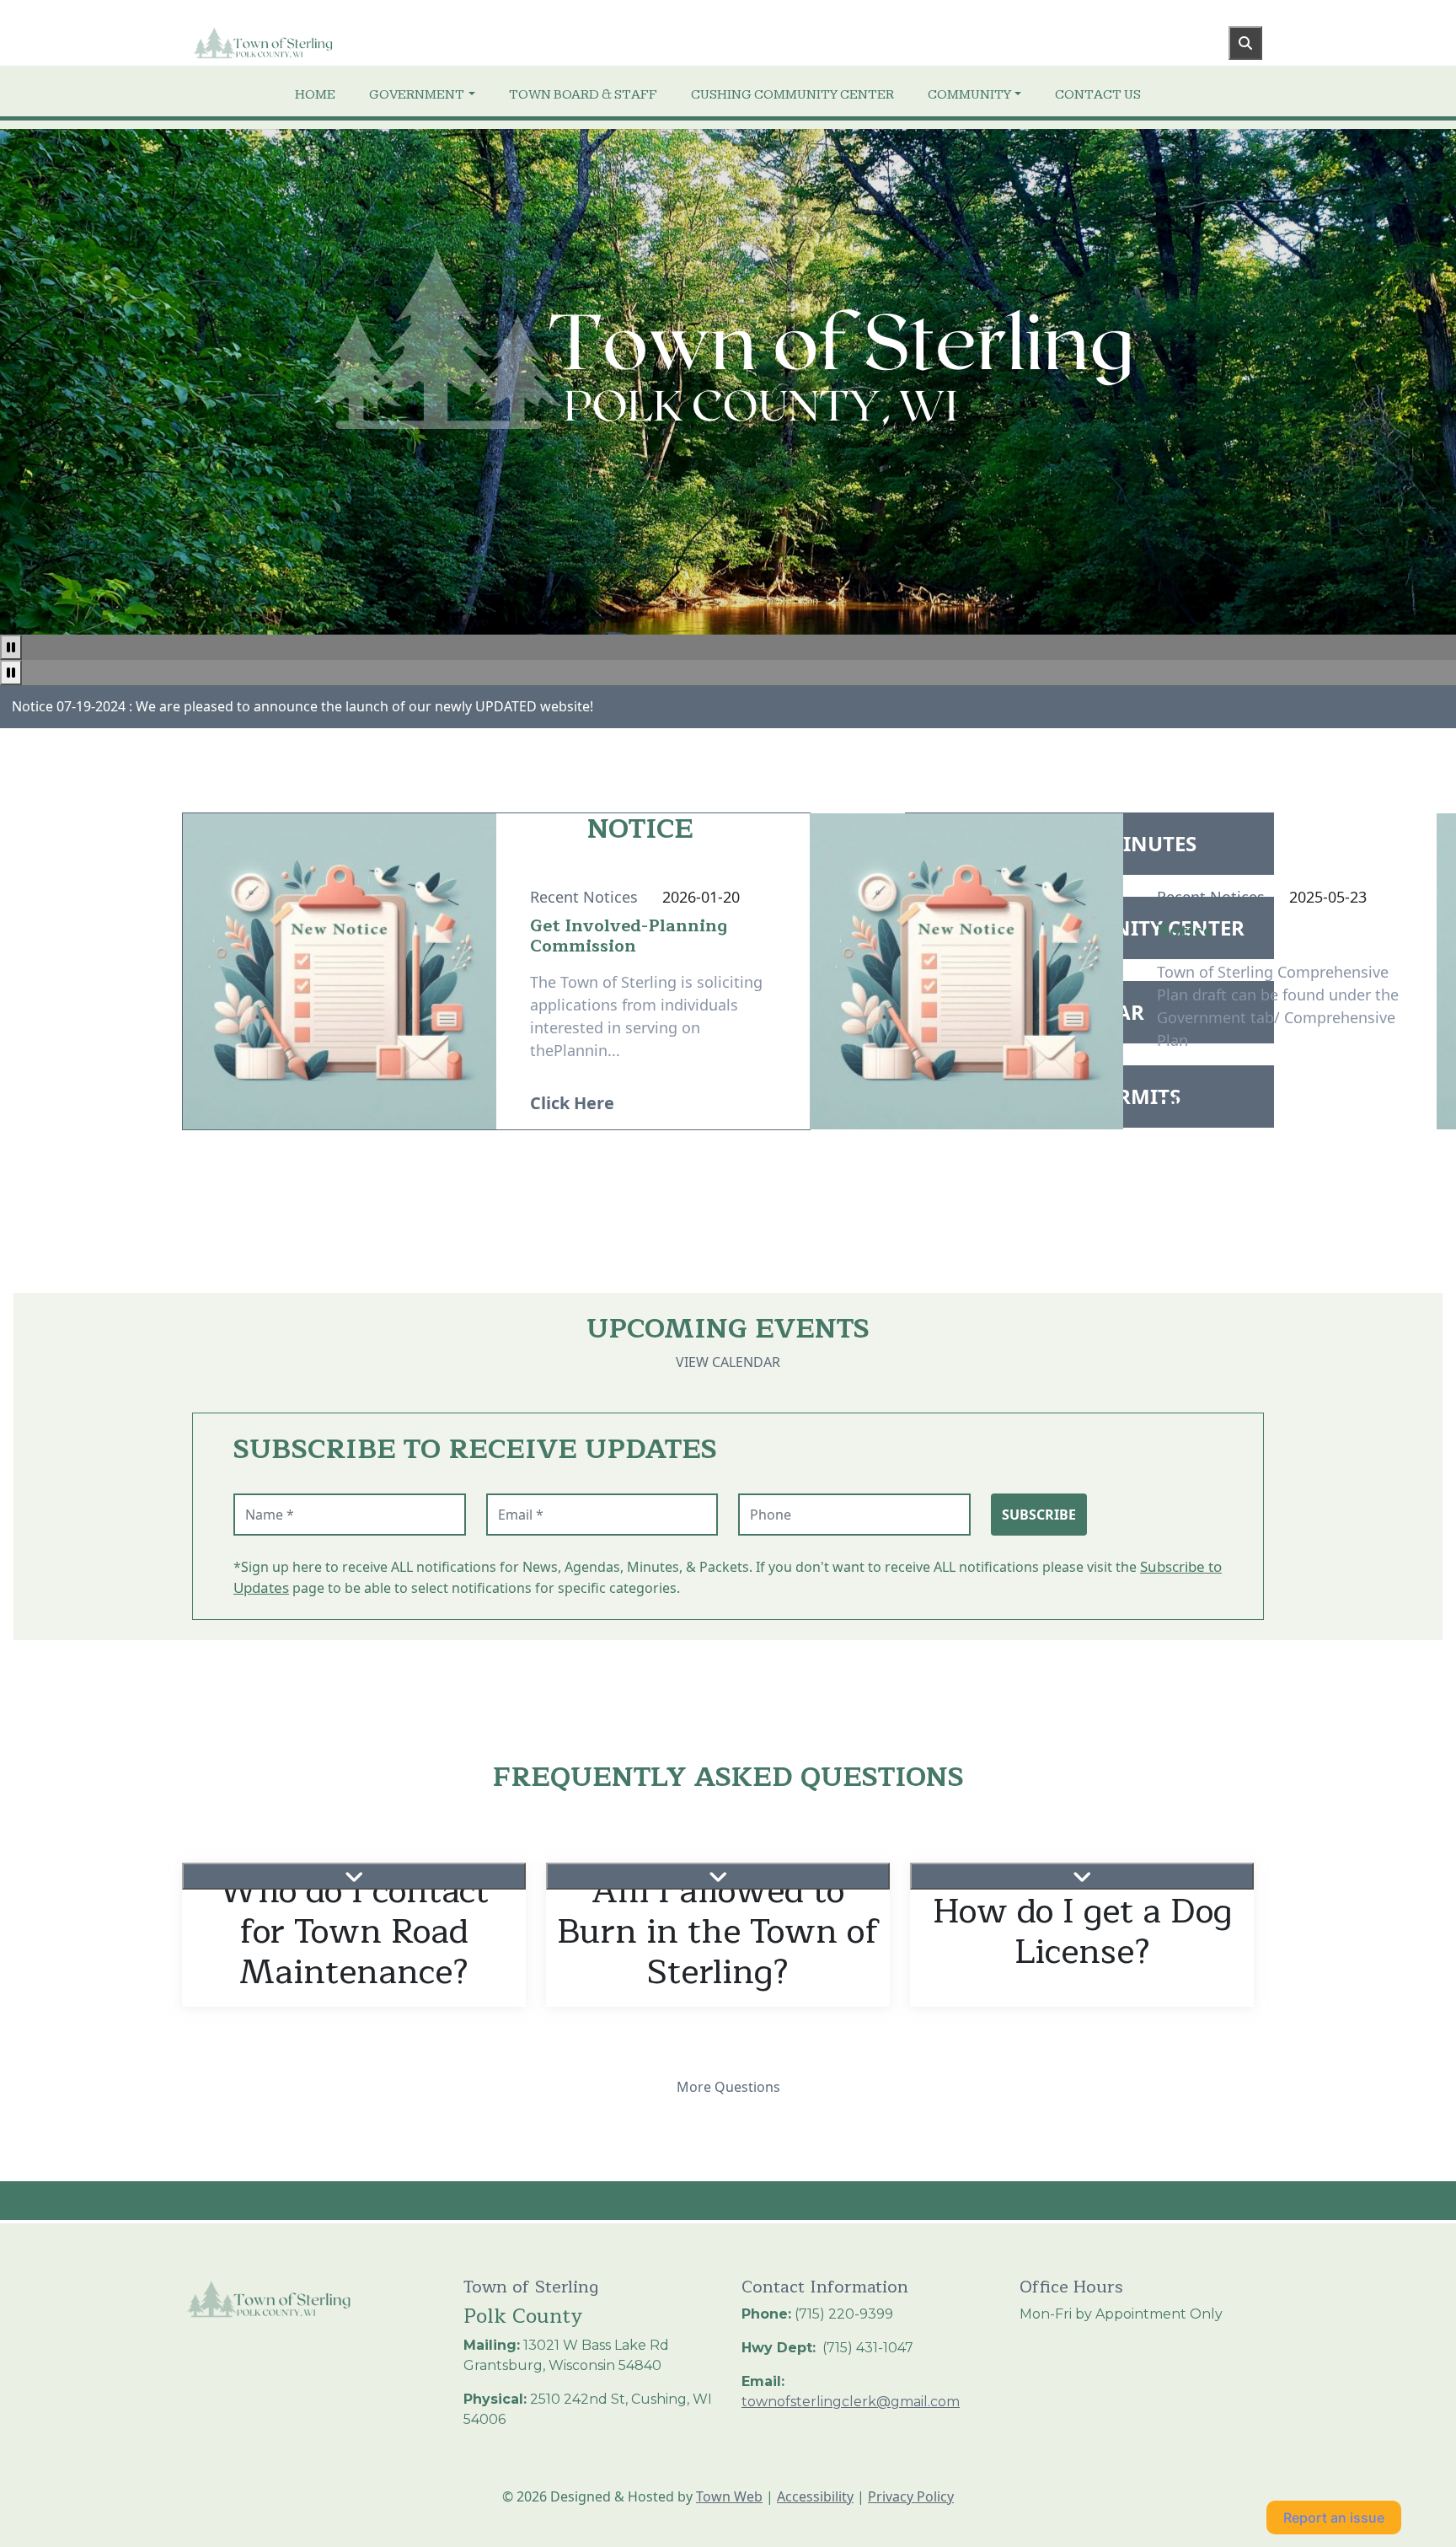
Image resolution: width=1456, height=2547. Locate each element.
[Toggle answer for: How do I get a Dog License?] (1082, 1876)
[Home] (312, 43)
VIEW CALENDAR (728, 1362)
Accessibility (815, 2496)
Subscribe (1039, 1515)
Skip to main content (66, 10)
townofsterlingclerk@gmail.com (851, 2402)
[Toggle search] (1245, 43)
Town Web (729, 2496)
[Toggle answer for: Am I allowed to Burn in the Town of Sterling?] (718, 1876)
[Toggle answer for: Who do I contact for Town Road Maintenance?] (354, 1876)
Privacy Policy (911, 2496)
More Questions (728, 2087)
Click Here (572, 1103)
